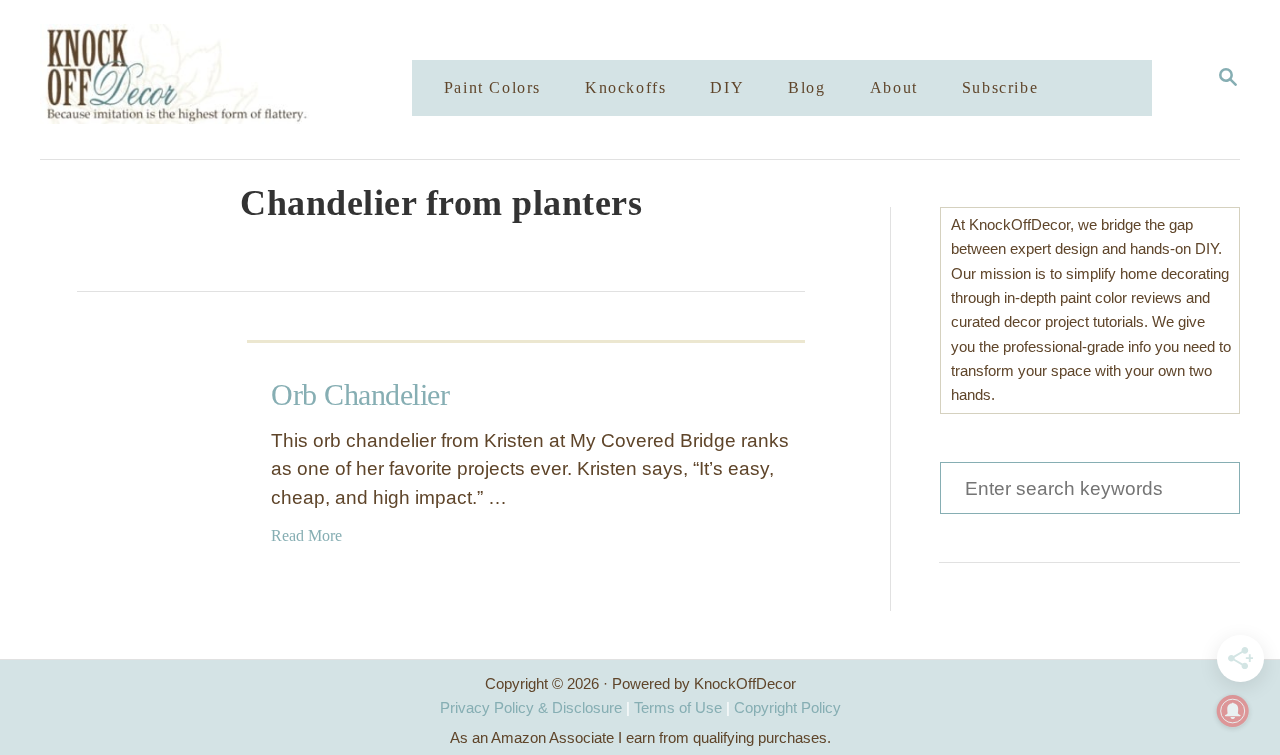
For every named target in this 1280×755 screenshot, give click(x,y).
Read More (306, 535)
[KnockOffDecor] (241, 79)
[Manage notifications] (1233, 711)
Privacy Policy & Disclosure (531, 707)
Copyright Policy (787, 707)
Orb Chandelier (360, 394)
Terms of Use (678, 707)
